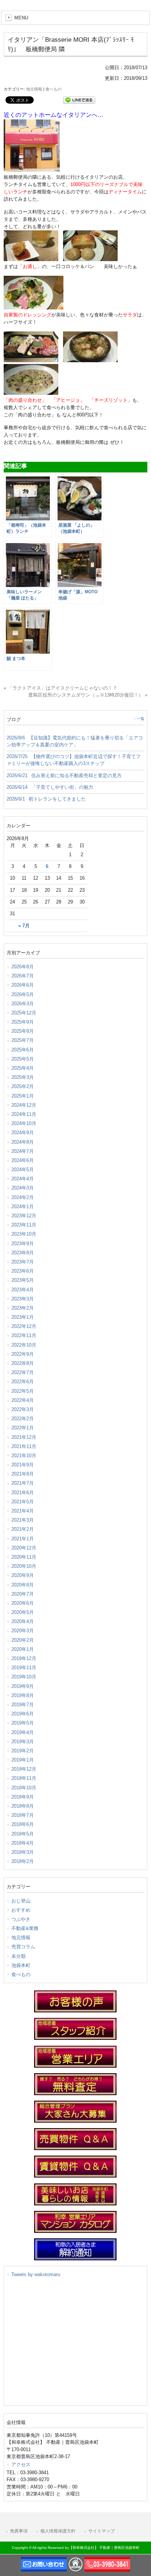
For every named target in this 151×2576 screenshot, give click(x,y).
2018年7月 (23, 1815)
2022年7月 (23, 1372)
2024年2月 (23, 1197)
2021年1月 (23, 1539)
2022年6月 (23, 1382)
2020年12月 (24, 1548)
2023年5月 (23, 1280)
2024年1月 (23, 1207)
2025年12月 (24, 1013)
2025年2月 (23, 1086)
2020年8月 (23, 1585)
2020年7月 (23, 1594)
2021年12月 (24, 1437)
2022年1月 (23, 1428)
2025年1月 (23, 1096)
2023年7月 (23, 1262)
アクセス (21, 2464)
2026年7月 (23, 976)
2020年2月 (23, 1640)
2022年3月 (23, 1409)
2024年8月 (23, 1142)
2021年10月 (24, 1456)
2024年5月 (23, 1170)
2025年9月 (23, 1022)
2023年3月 (23, 1299)
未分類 (19, 1956)
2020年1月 (23, 1649)
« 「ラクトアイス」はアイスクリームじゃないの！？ (60, 688)
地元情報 (34, 89)
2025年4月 (23, 1068)
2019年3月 (23, 1742)
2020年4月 (23, 1621)
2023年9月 (23, 1244)
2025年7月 (23, 1040)
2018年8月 (23, 1806)
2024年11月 (24, 1114)
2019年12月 (24, 1658)
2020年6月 (23, 1603)
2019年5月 (23, 1723)
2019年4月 (23, 1732)
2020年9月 (23, 1575)
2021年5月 (23, 1502)
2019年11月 (24, 1668)
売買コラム (23, 1947)
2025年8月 (23, 1031)
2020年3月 (23, 1631)
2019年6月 (23, 1714)
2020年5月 (23, 1612)
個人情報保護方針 (58, 2531)
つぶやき (21, 1919)
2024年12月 (24, 1105)
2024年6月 (23, 1160)
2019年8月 (23, 1695)
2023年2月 (23, 1308)
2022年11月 (24, 1335)
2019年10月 (24, 1677)
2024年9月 (23, 1133)
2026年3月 (23, 1004)
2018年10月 (24, 1788)
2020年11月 (24, 1557)
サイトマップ (102, 2531)
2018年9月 (23, 1797)
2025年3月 (23, 1077)
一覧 (141, 719)
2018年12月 (24, 1769)
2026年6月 (23, 985)
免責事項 (19, 2531)
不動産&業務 (25, 1928)
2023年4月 (23, 1290)
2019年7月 (23, 1705)
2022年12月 (24, 1326)
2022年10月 (24, 1345)
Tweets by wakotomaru (36, 2274)
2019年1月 (23, 1760)
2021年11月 (24, 1446)
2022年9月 (23, 1354)
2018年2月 (23, 1861)
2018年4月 (23, 1843)
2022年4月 (23, 1400)
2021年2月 (23, 1529)
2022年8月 (23, 1363)
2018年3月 (23, 1852)
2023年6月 (23, 1271)
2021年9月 (23, 1465)
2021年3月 (23, 1520)
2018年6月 (23, 1824)
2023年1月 (23, 1317)
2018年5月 (23, 1834)
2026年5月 (23, 994)
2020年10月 (24, 1566)
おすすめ (21, 1910)
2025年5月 (23, 1059)
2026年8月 (23, 967)
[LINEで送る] (79, 99)
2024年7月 (23, 1151)
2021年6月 (23, 1493)
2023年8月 (23, 1253)
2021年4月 (23, 1511)
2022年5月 (23, 1391)
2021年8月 (23, 1474)
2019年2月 (23, 1751)
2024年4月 (23, 1179)
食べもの (54, 89)
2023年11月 (24, 1225)
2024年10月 (24, 1123)
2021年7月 (23, 1483)
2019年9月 (23, 1686)
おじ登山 (21, 1901)
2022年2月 (23, 1419)
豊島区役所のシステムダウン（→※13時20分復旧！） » (88, 695)
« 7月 (24, 926)
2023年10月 (24, 1234)
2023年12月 (24, 1216)
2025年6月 (23, 1050)
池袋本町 (21, 1965)
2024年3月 (23, 1188)
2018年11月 (24, 1778)
